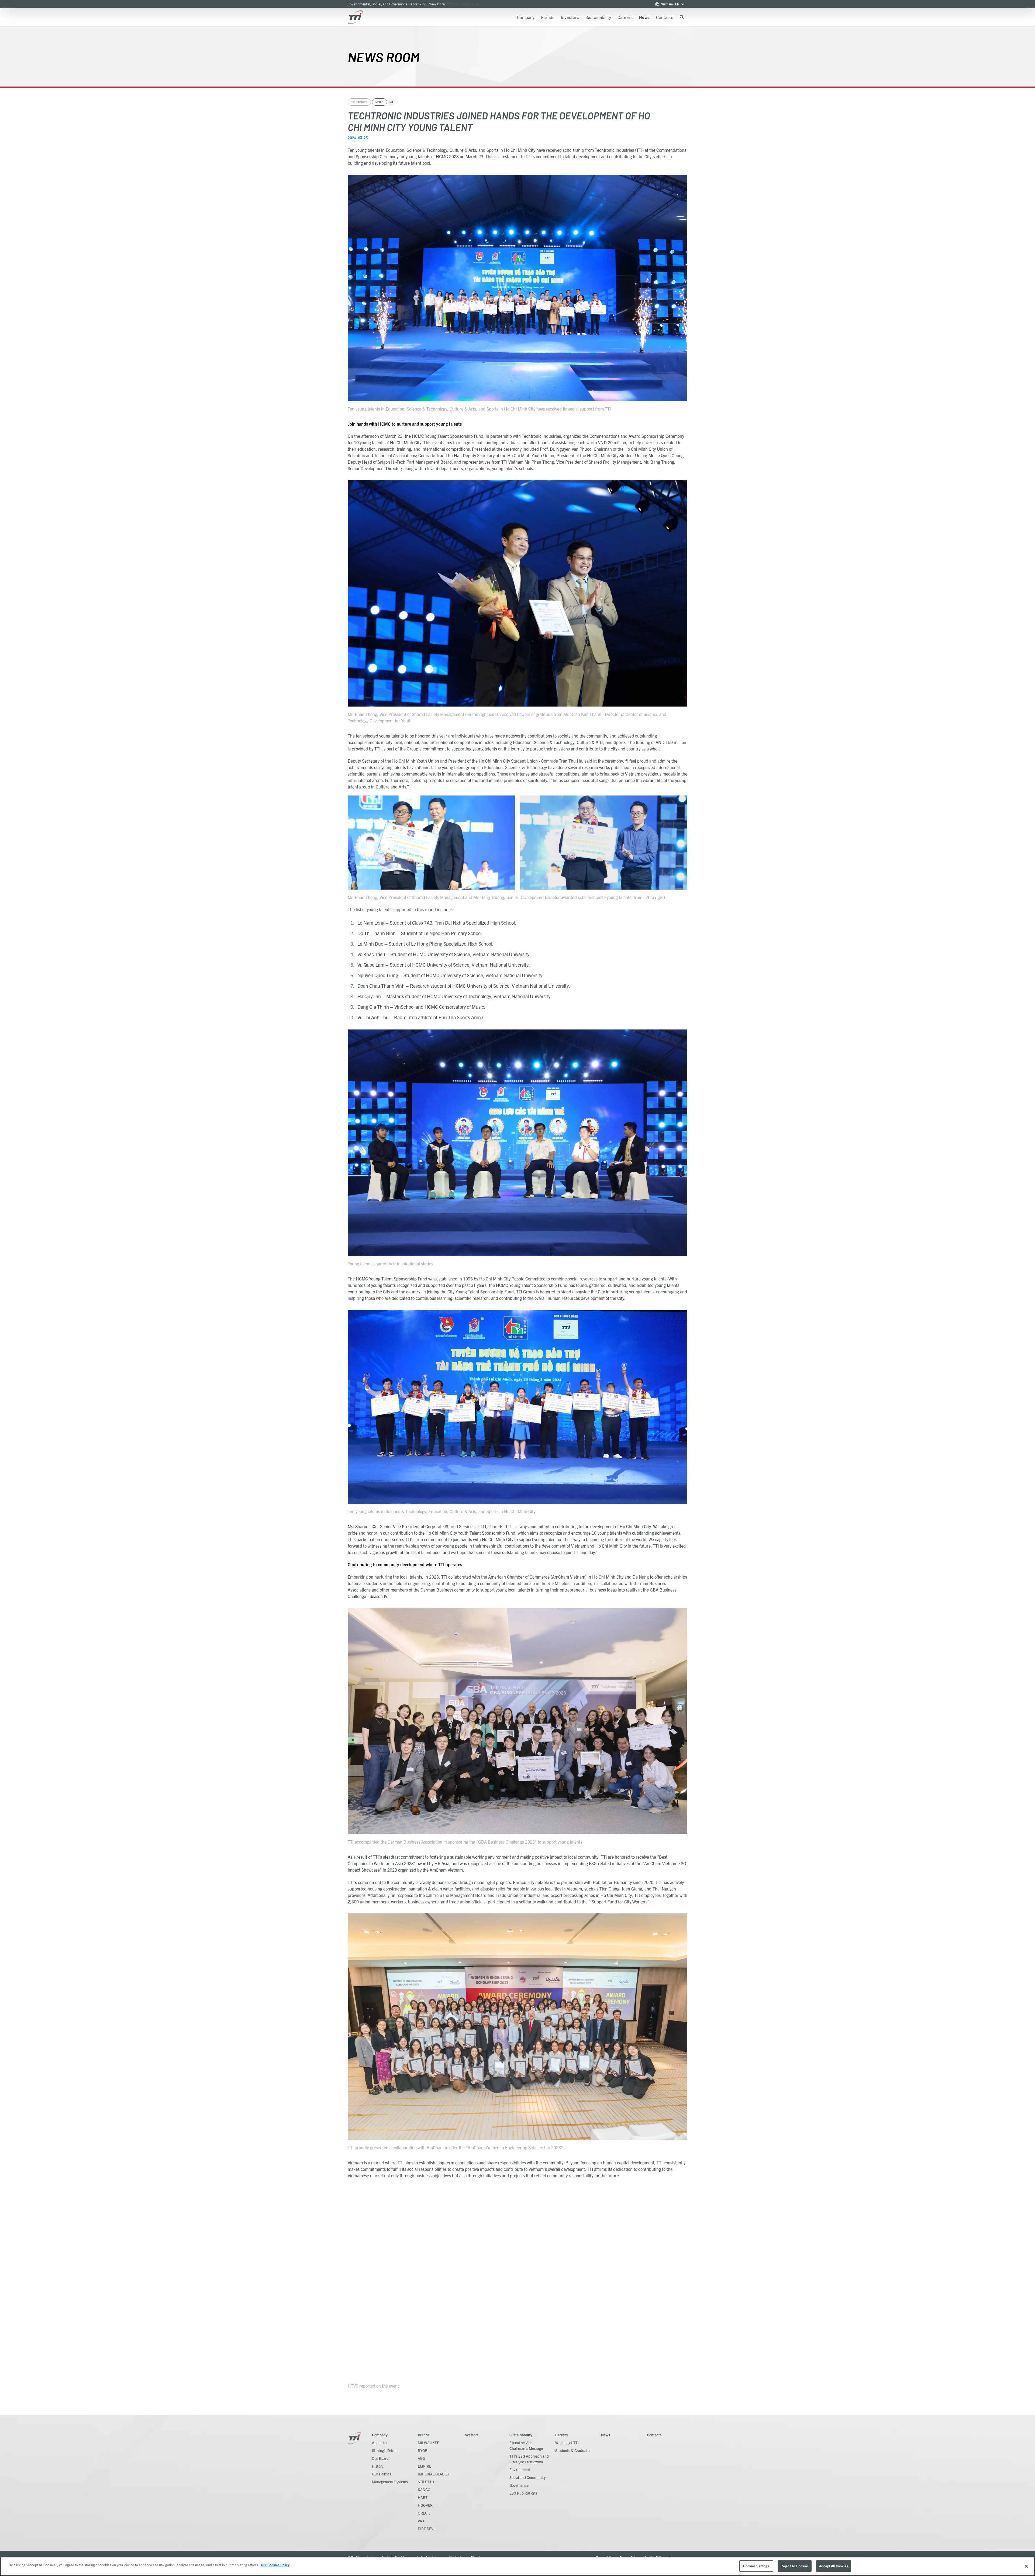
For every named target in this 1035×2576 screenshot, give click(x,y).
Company (380, 2435)
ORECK (424, 2513)
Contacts (654, 2435)
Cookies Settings (756, 2566)
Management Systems (390, 2482)
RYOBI (423, 2450)
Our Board (380, 2458)
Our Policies (382, 2474)
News (606, 2435)
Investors (471, 2435)
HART (423, 2497)
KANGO (424, 2489)
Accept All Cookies (834, 2566)
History (378, 2466)
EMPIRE (425, 2466)
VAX (421, 2521)
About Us (379, 2443)
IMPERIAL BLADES (433, 2474)
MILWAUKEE (428, 2443)
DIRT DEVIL (427, 2529)
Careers (561, 2435)
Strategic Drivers (385, 2450)
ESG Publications (523, 2493)
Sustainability (521, 2435)
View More (470, 4)
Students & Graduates (573, 2450)
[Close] (1026, 2566)
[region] (517, 2566)
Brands (424, 2435)
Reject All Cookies (795, 2566)
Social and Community (527, 2477)
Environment (520, 2470)
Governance (519, 2485)
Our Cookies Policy (275, 2565)
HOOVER (425, 2505)
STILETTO (426, 2482)
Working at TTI (567, 2443)
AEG (421, 2458)
